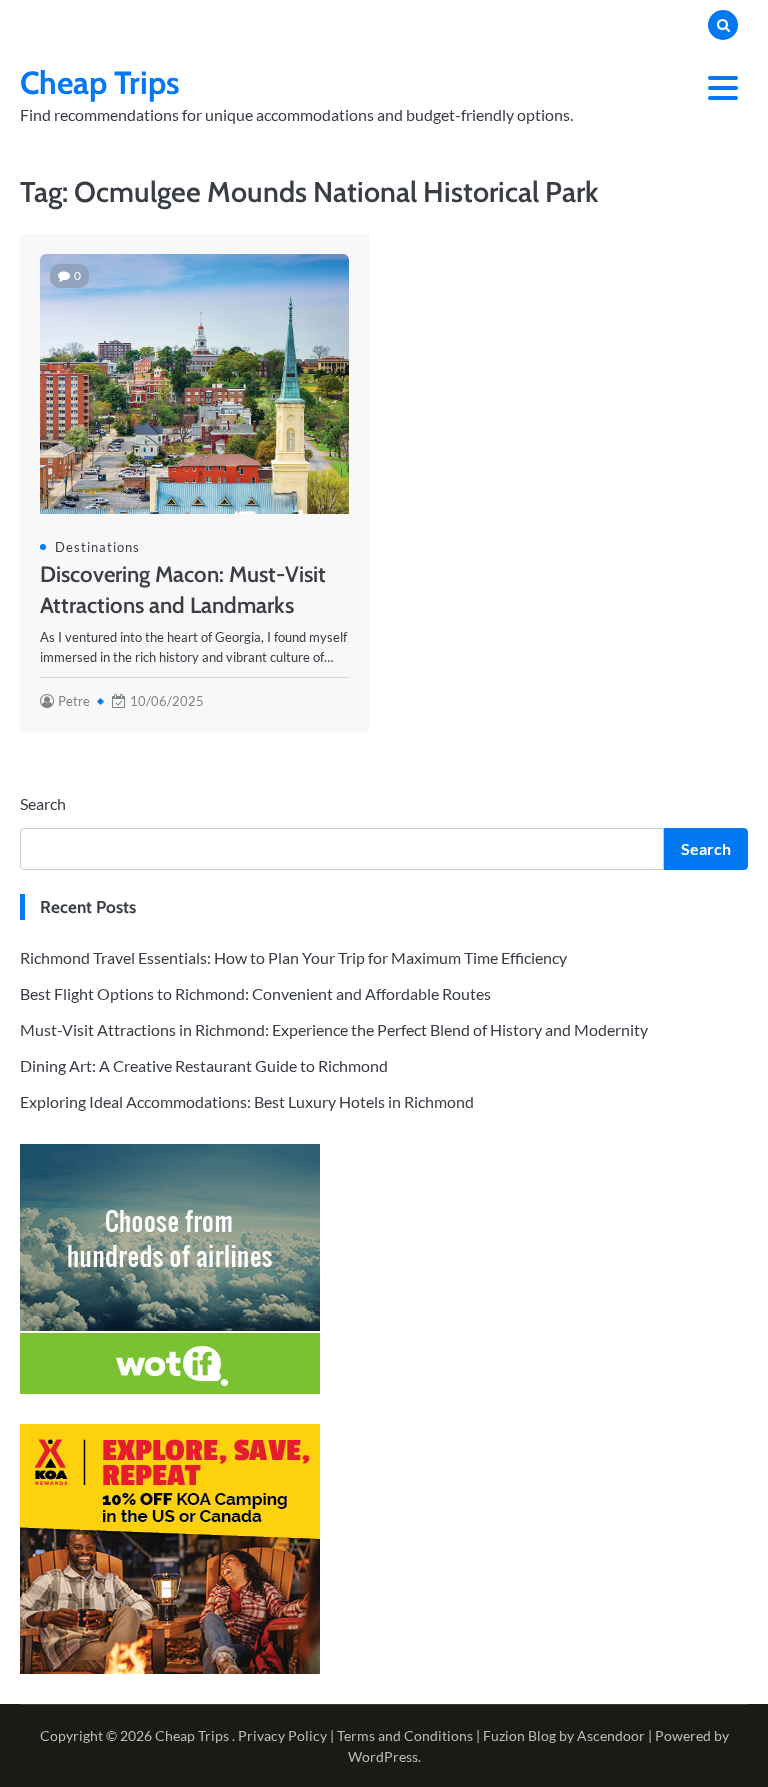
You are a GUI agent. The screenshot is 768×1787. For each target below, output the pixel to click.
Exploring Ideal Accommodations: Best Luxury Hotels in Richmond (247, 1101)
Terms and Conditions (405, 1735)
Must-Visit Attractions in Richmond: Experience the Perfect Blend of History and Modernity (334, 1029)
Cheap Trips (100, 82)
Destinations (97, 547)
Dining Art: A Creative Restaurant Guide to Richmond (204, 1065)
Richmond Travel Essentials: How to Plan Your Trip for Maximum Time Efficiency (293, 957)
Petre (74, 701)
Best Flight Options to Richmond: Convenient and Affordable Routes (255, 993)
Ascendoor (611, 1735)
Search (43, 803)
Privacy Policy (282, 1735)
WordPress (383, 1756)
